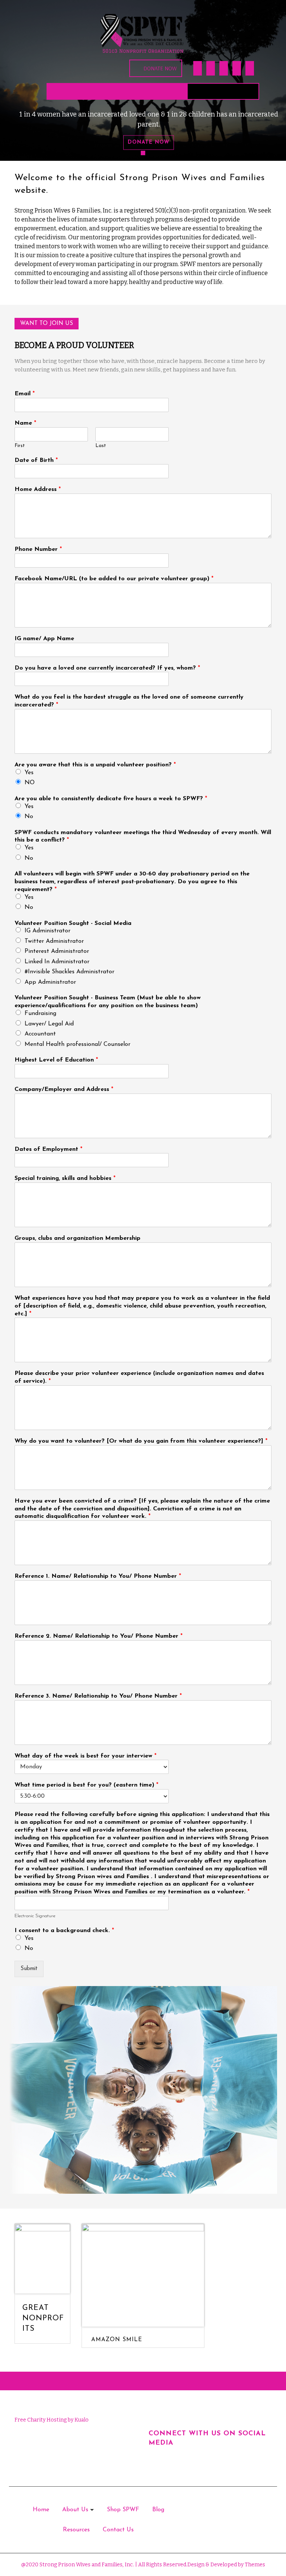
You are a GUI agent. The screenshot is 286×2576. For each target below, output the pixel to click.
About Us (75, 2510)
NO (30, 783)
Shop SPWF (123, 2510)
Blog (158, 2510)
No (29, 817)
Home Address (38, 489)
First (20, 446)
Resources (76, 2530)
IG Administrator (47, 931)
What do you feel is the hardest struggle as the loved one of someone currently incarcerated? (129, 701)
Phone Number (38, 549)
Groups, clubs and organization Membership (77, 1238)
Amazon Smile (117, 2340)
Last (101, 446)
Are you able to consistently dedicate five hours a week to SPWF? (111, 799)
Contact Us (118, 2530)
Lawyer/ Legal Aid (49, 1024)
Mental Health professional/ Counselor (77, 1044)
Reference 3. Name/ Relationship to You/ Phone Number (98, 1696)
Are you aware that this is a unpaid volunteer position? (95, 765)
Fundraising (40, 1014)
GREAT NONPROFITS (43, 2318)
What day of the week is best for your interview (85, 1756)
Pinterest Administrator (57, 951)
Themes (254, 2565)
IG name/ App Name (44, 639)
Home (41, 2510)
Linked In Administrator (57, 962)
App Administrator (50, 982)
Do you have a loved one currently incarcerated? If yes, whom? (107, 668)
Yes (29, 773)
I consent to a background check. (64, 1931)
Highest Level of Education (56, 1060)
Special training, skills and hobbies (65, 1178)
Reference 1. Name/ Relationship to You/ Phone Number (98, 1576)
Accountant (40, 1034)
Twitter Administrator (54, 941)
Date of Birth (36, 460)
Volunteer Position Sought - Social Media (73, 923)
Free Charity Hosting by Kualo (52, 2420)
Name (25, 423)
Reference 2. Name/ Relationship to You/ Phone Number (98, 1636)
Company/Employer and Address (64, 1089)
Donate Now (160, 68)
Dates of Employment (48, 1149)
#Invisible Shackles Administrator (69, 972)
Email (25, 394)
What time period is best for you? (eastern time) (86, 1785)
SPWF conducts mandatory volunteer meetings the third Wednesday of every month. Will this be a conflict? (143, 837)
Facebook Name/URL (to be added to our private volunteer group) (114, 579)
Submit (29, 1969)
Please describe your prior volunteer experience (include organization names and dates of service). (139, 1377)
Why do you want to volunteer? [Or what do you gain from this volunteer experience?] (141, 1441)
